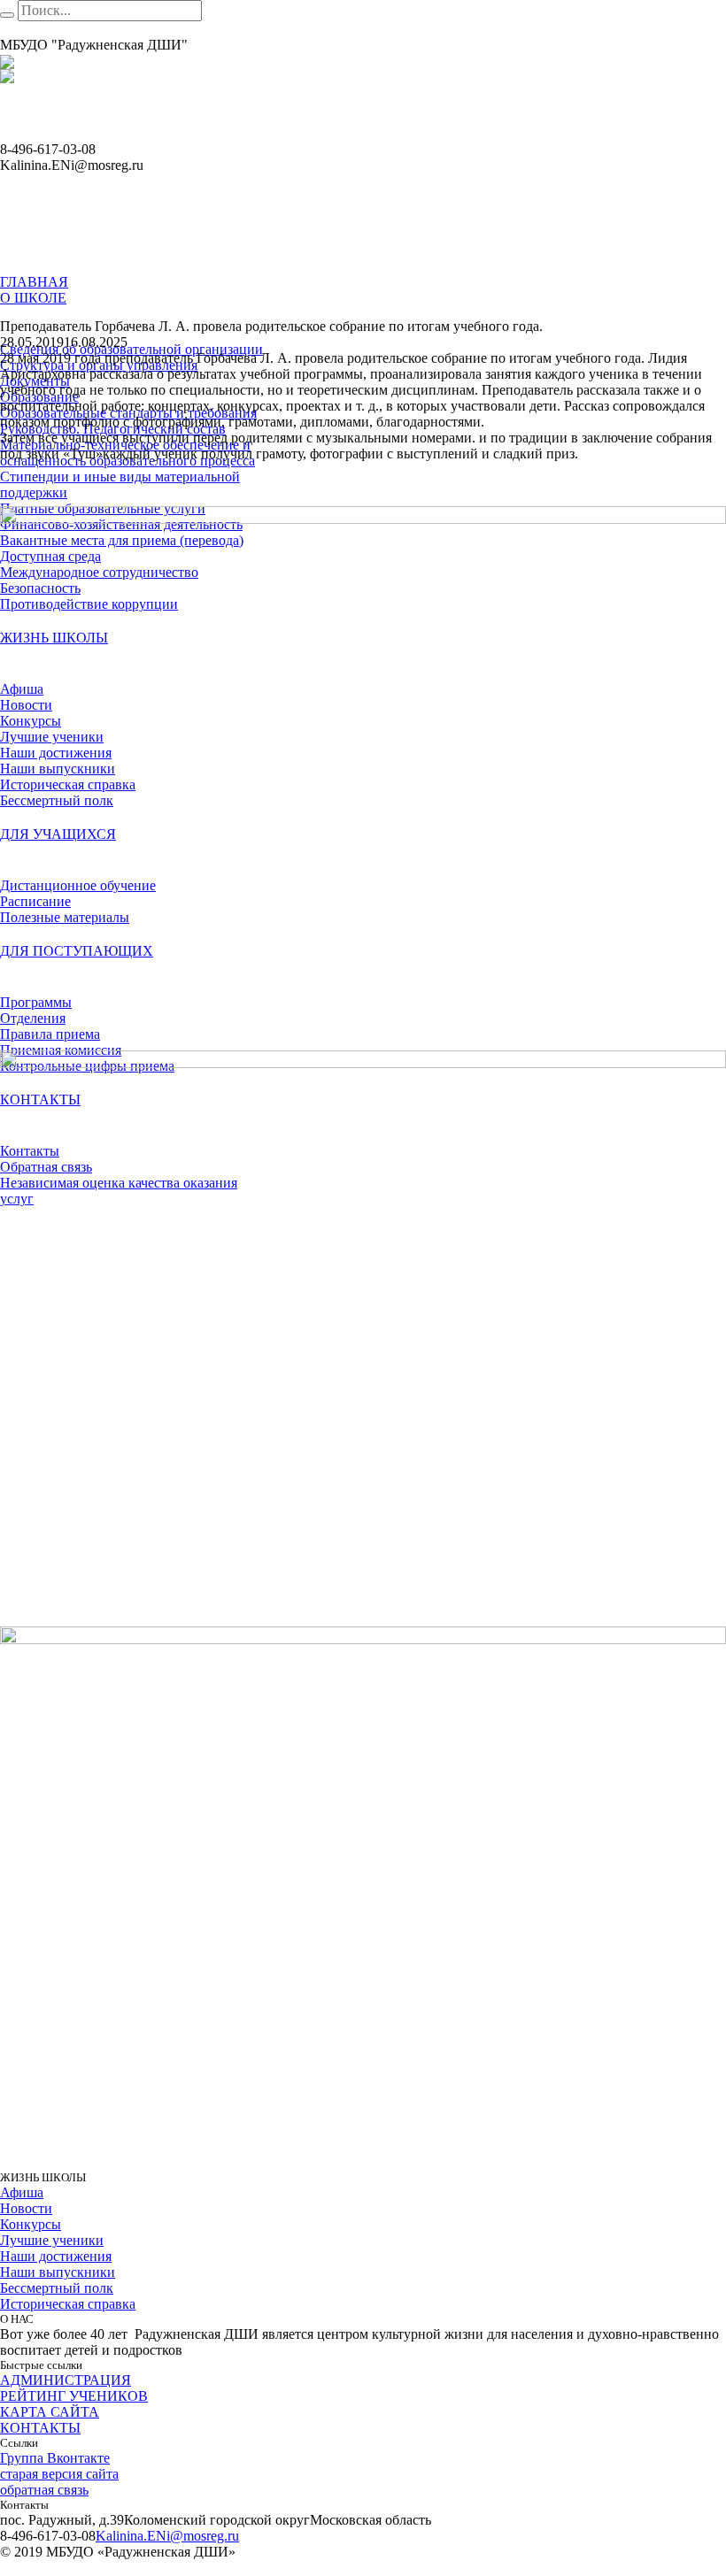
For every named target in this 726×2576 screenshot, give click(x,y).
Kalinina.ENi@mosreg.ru (167, 2536)
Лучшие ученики (52, 2240)
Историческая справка (68, 2304)
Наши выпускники (58, 2272)
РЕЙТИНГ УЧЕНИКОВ (74, 2396)
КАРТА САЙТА (50, 2412)
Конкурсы (31, 2224)
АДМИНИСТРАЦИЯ (66, 2380)
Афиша (22, 2192)
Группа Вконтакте (55, 2458)
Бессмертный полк (57, 2288)
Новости (26, 2208)
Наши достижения (56, 2256)
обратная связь (44, 2490)
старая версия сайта (59, 2474)
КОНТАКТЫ (40, 2428)
